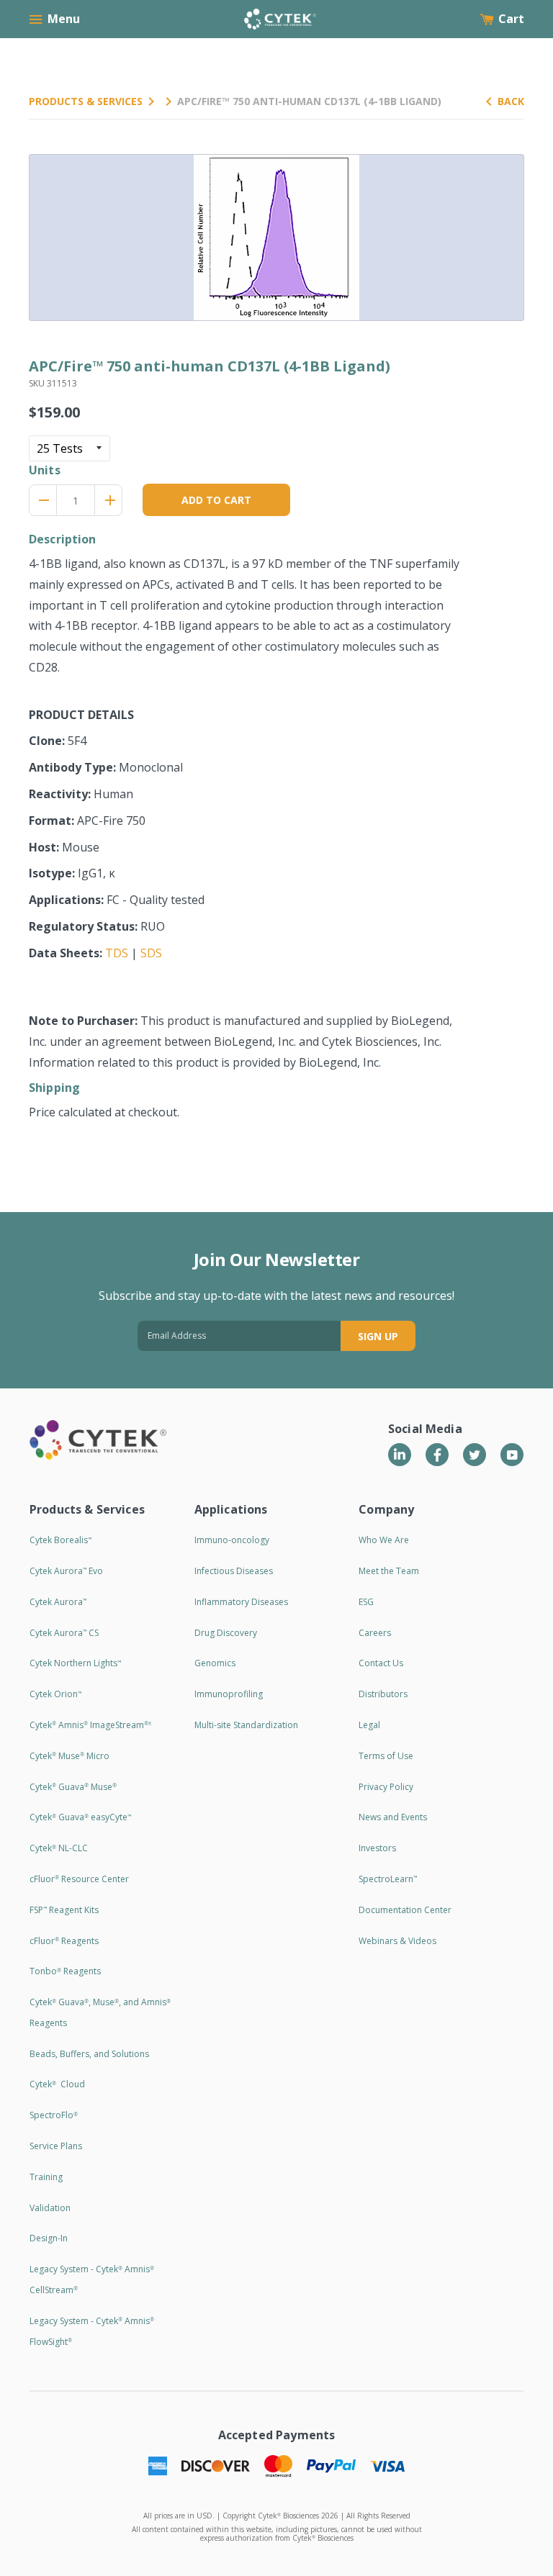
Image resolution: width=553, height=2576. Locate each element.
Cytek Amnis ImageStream (90, 1725)
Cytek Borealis (60, 1540)
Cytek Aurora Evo (66, 1571)
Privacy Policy (386, 1787)
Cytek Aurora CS (64, 1633)
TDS (117, 953)
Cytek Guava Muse (73, 1787)
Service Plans (56, 2146)
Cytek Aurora (58, 1602)
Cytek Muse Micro (69, 1756)
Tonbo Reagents (65, 1971)
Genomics (215, 1663)
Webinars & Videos (397, 1941)
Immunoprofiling (229, 1694)
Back (511, 101)
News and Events (393, 1817)
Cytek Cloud (57, 2084)
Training (46, 2177)
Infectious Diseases (234, 1571)
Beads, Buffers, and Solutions (89, 2054)
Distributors (383, 1694)
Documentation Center (405, 1910)
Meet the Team (389, 1571)
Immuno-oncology (232, 1540)
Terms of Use (386, 1756)
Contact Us (381, 1663)
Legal (369, 1725)
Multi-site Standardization (246, 1725)
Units (45, 470)
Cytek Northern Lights (75, 1663)
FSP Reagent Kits (64, 1910)
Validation (50, 2208)
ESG (366, 1602)
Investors (377, 1848)
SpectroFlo (54, 2115)
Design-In (49, 2238)
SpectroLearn (388, 1879)
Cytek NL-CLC (59, 1848)
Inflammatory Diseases (241, 1602)
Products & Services (86, 101)
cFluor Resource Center (79, 1879)
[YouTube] (512, 1455)
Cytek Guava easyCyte (80, 1817)
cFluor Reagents (64, 1941)
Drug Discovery (226, 1633)
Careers (375, 1633)
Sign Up (378, 1336)
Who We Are (384, 1540)
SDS (151, 953)
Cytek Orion (55, 1694)
